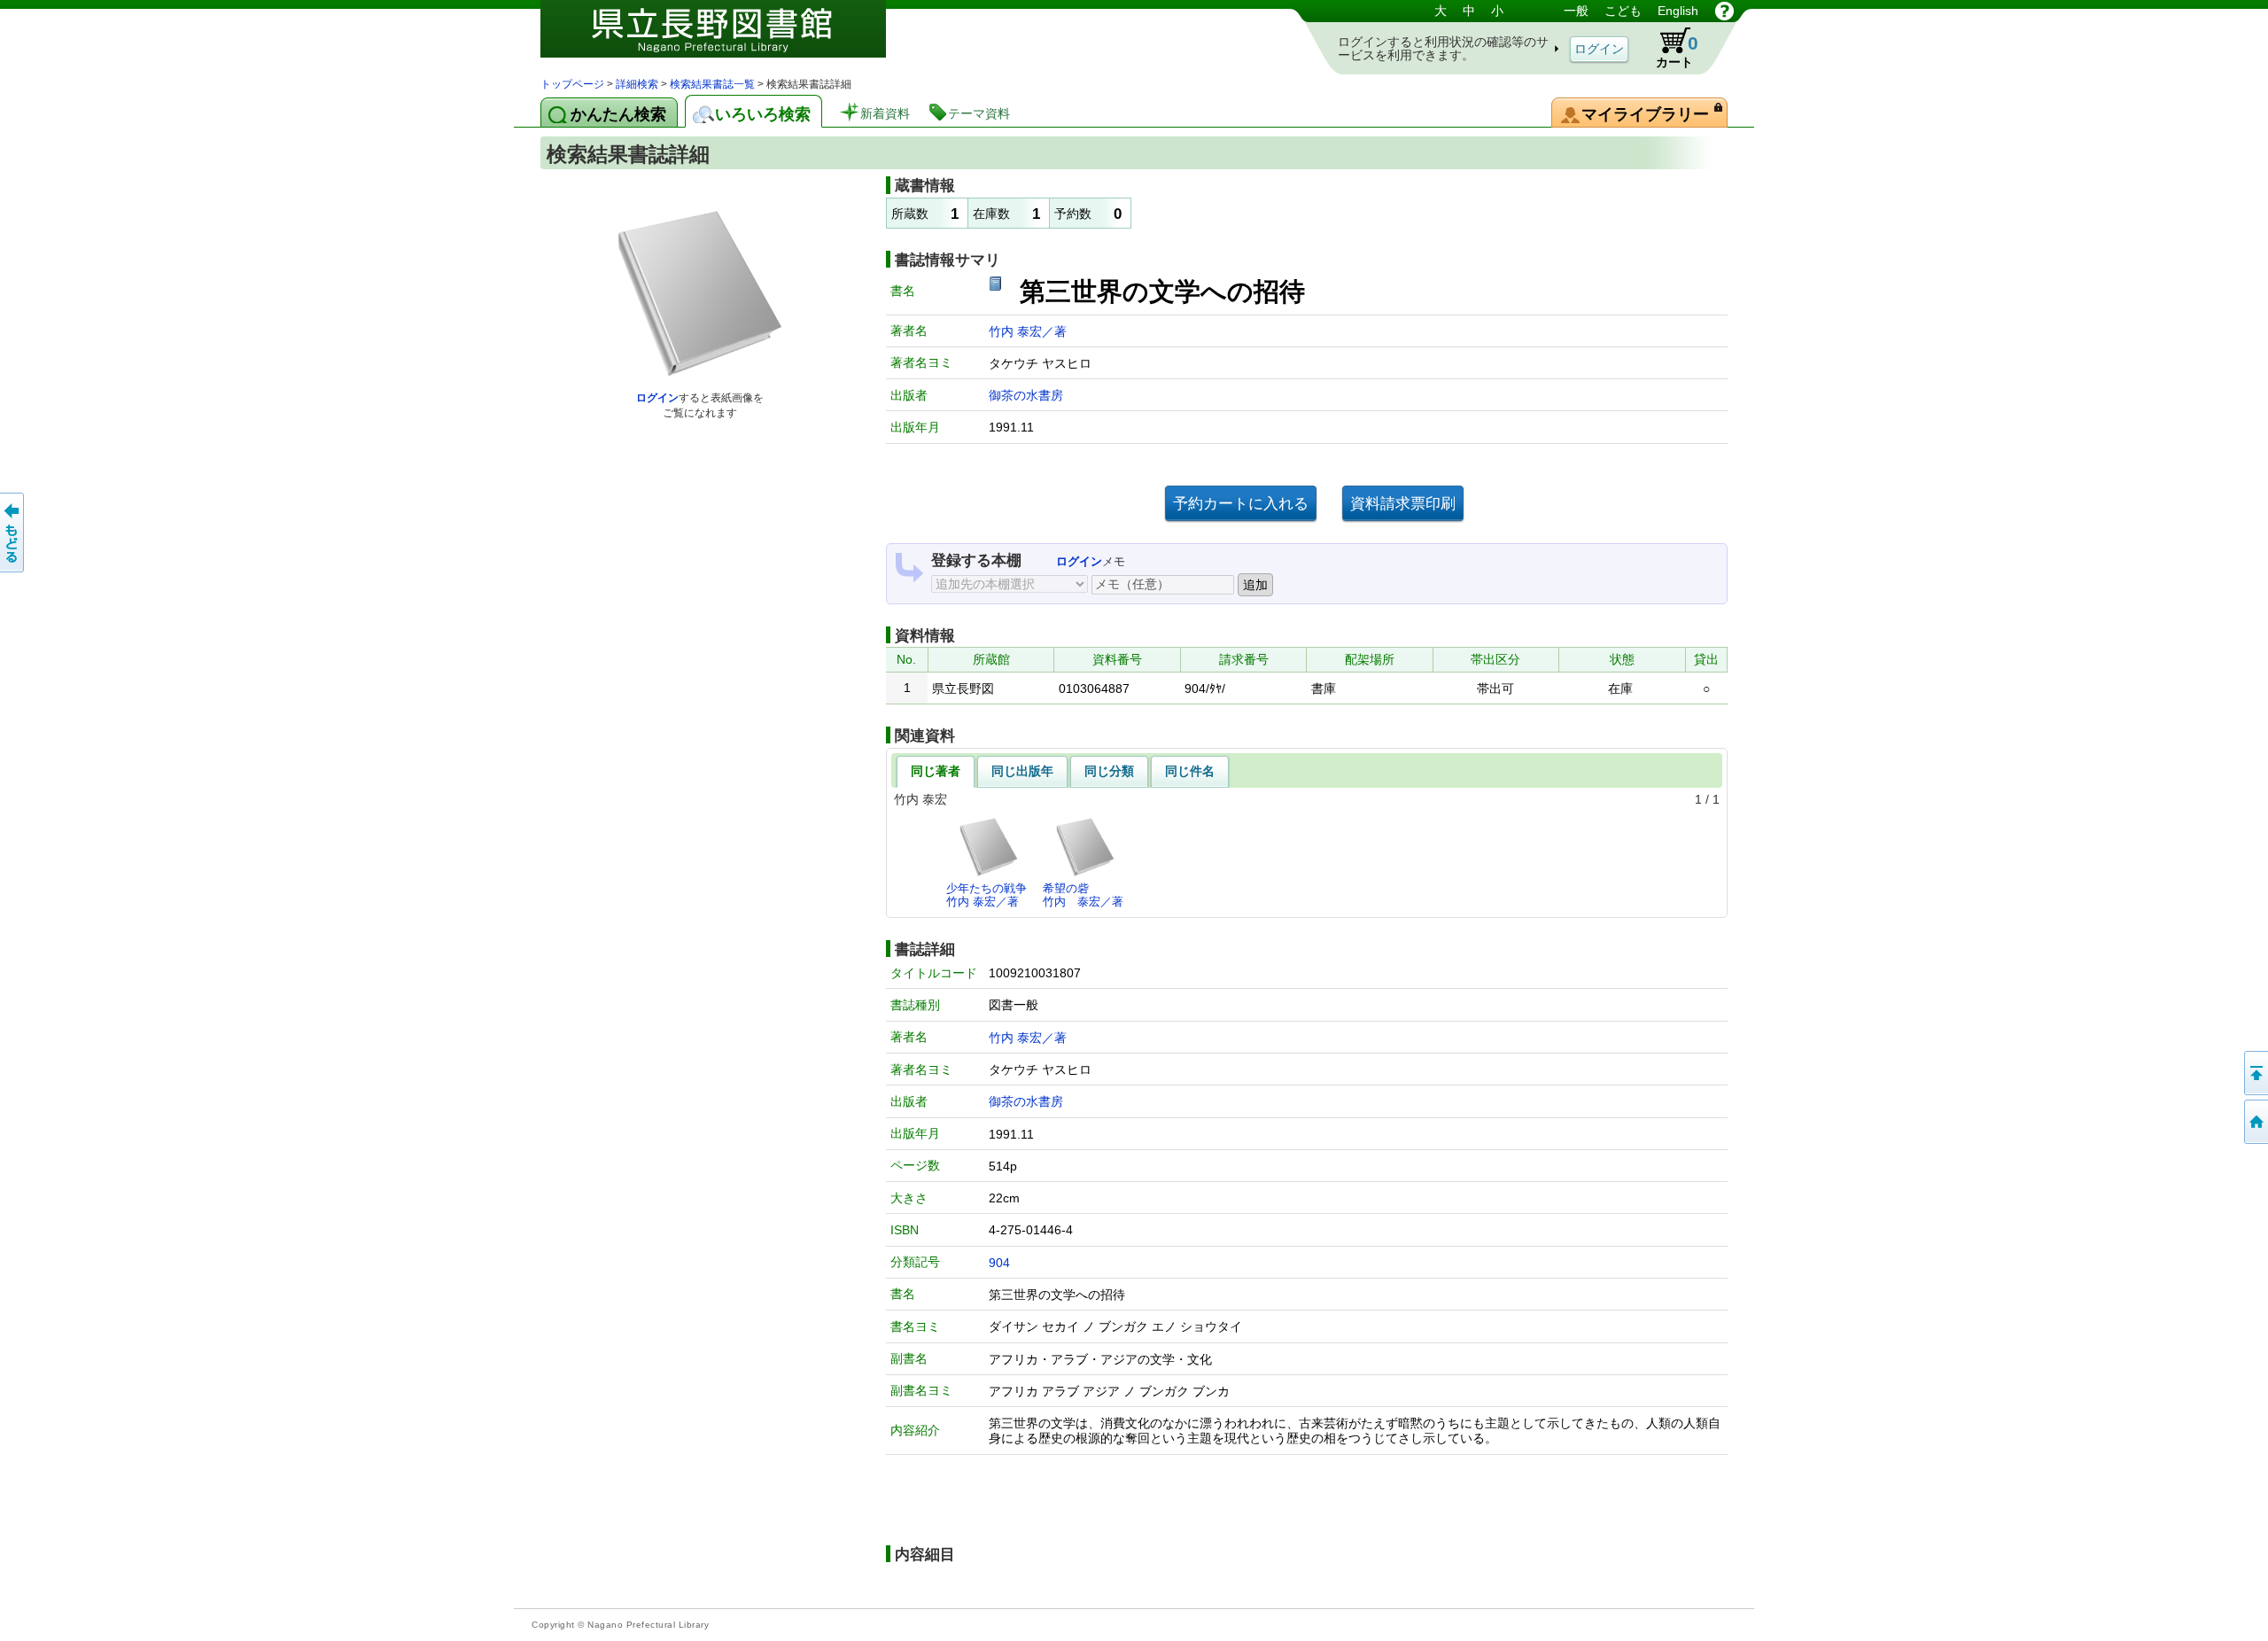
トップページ (572, 84)
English (1678, 11)
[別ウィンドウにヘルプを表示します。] (1724, 11)
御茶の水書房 (1026, 395)
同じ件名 (1190, 771)
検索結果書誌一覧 (712, 84)
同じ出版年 (1022, 771)
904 (999, 1263)
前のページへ (13, 533)
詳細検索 (637, 84)
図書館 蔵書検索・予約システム (726, 38)
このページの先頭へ (2255, 1073)
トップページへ (2255, 1122)
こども (1623, 11)
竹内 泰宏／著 (1028, 331)
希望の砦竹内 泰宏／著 (1083, 894)
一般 (1576, 11)
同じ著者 (936, 771)
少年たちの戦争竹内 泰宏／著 (986, 894)
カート (1677, 51)
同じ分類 (1109, 771)
